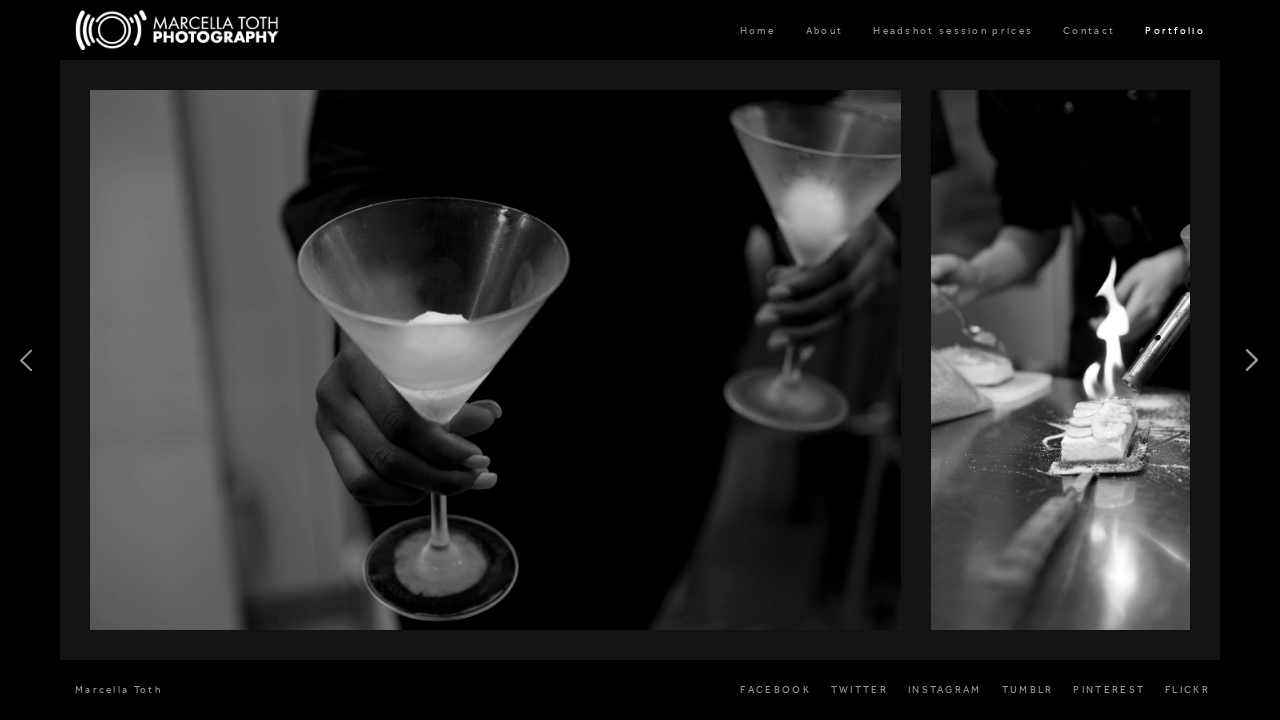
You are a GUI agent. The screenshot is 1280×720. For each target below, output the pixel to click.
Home (758, 31)
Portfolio (1175, 31)
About (825, 31)
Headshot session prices (953, 31)
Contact (1089, 31)
